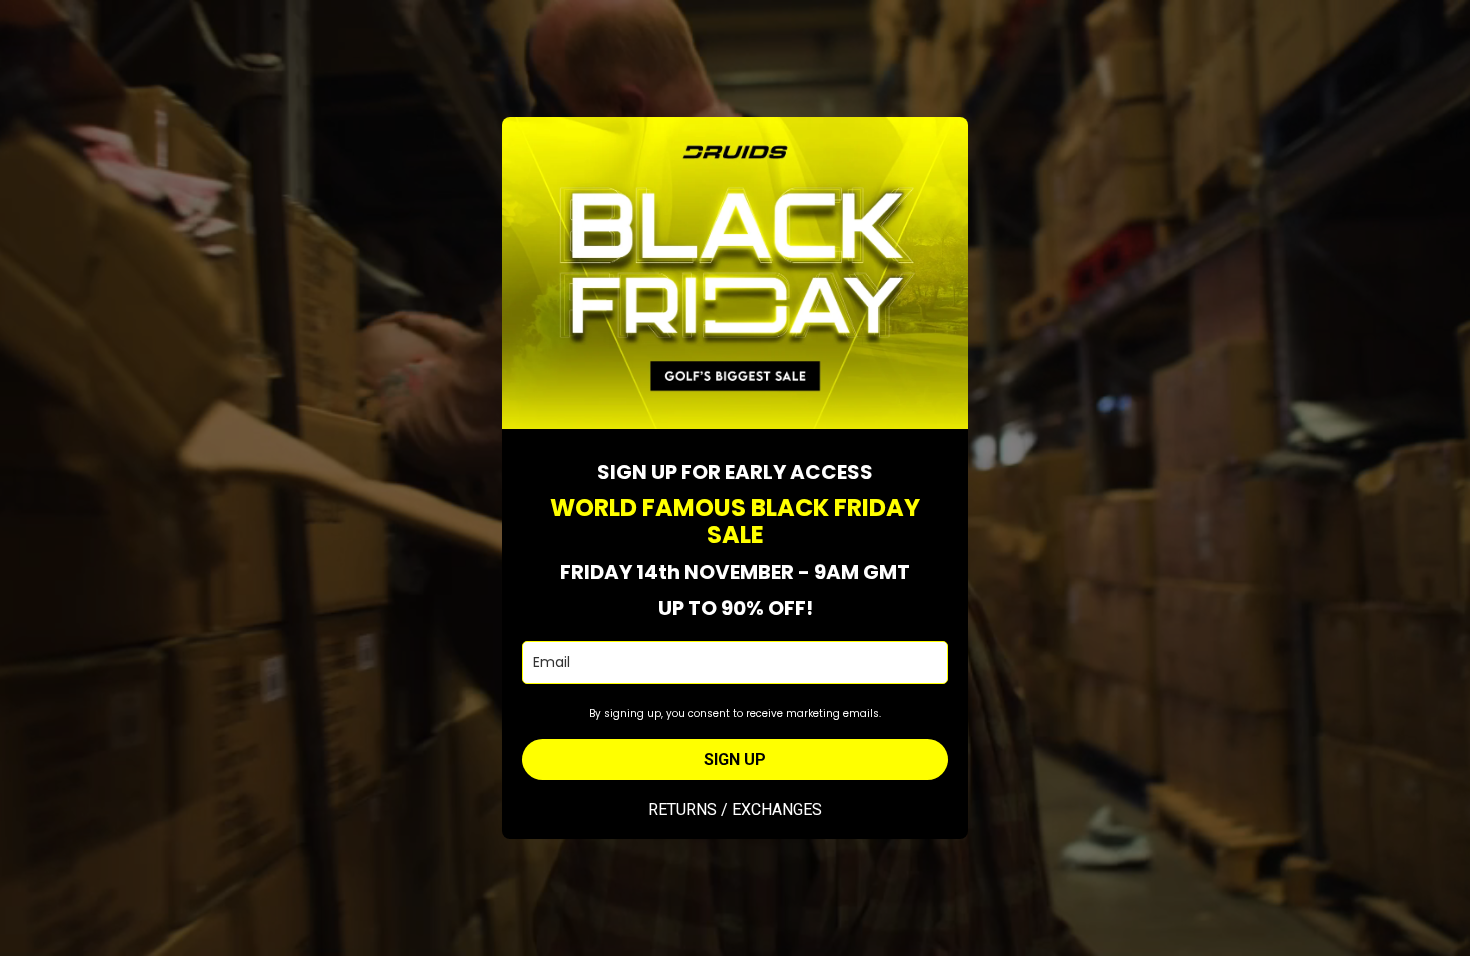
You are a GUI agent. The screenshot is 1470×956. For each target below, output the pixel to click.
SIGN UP (735, 759)
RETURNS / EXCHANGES (735, 809)
